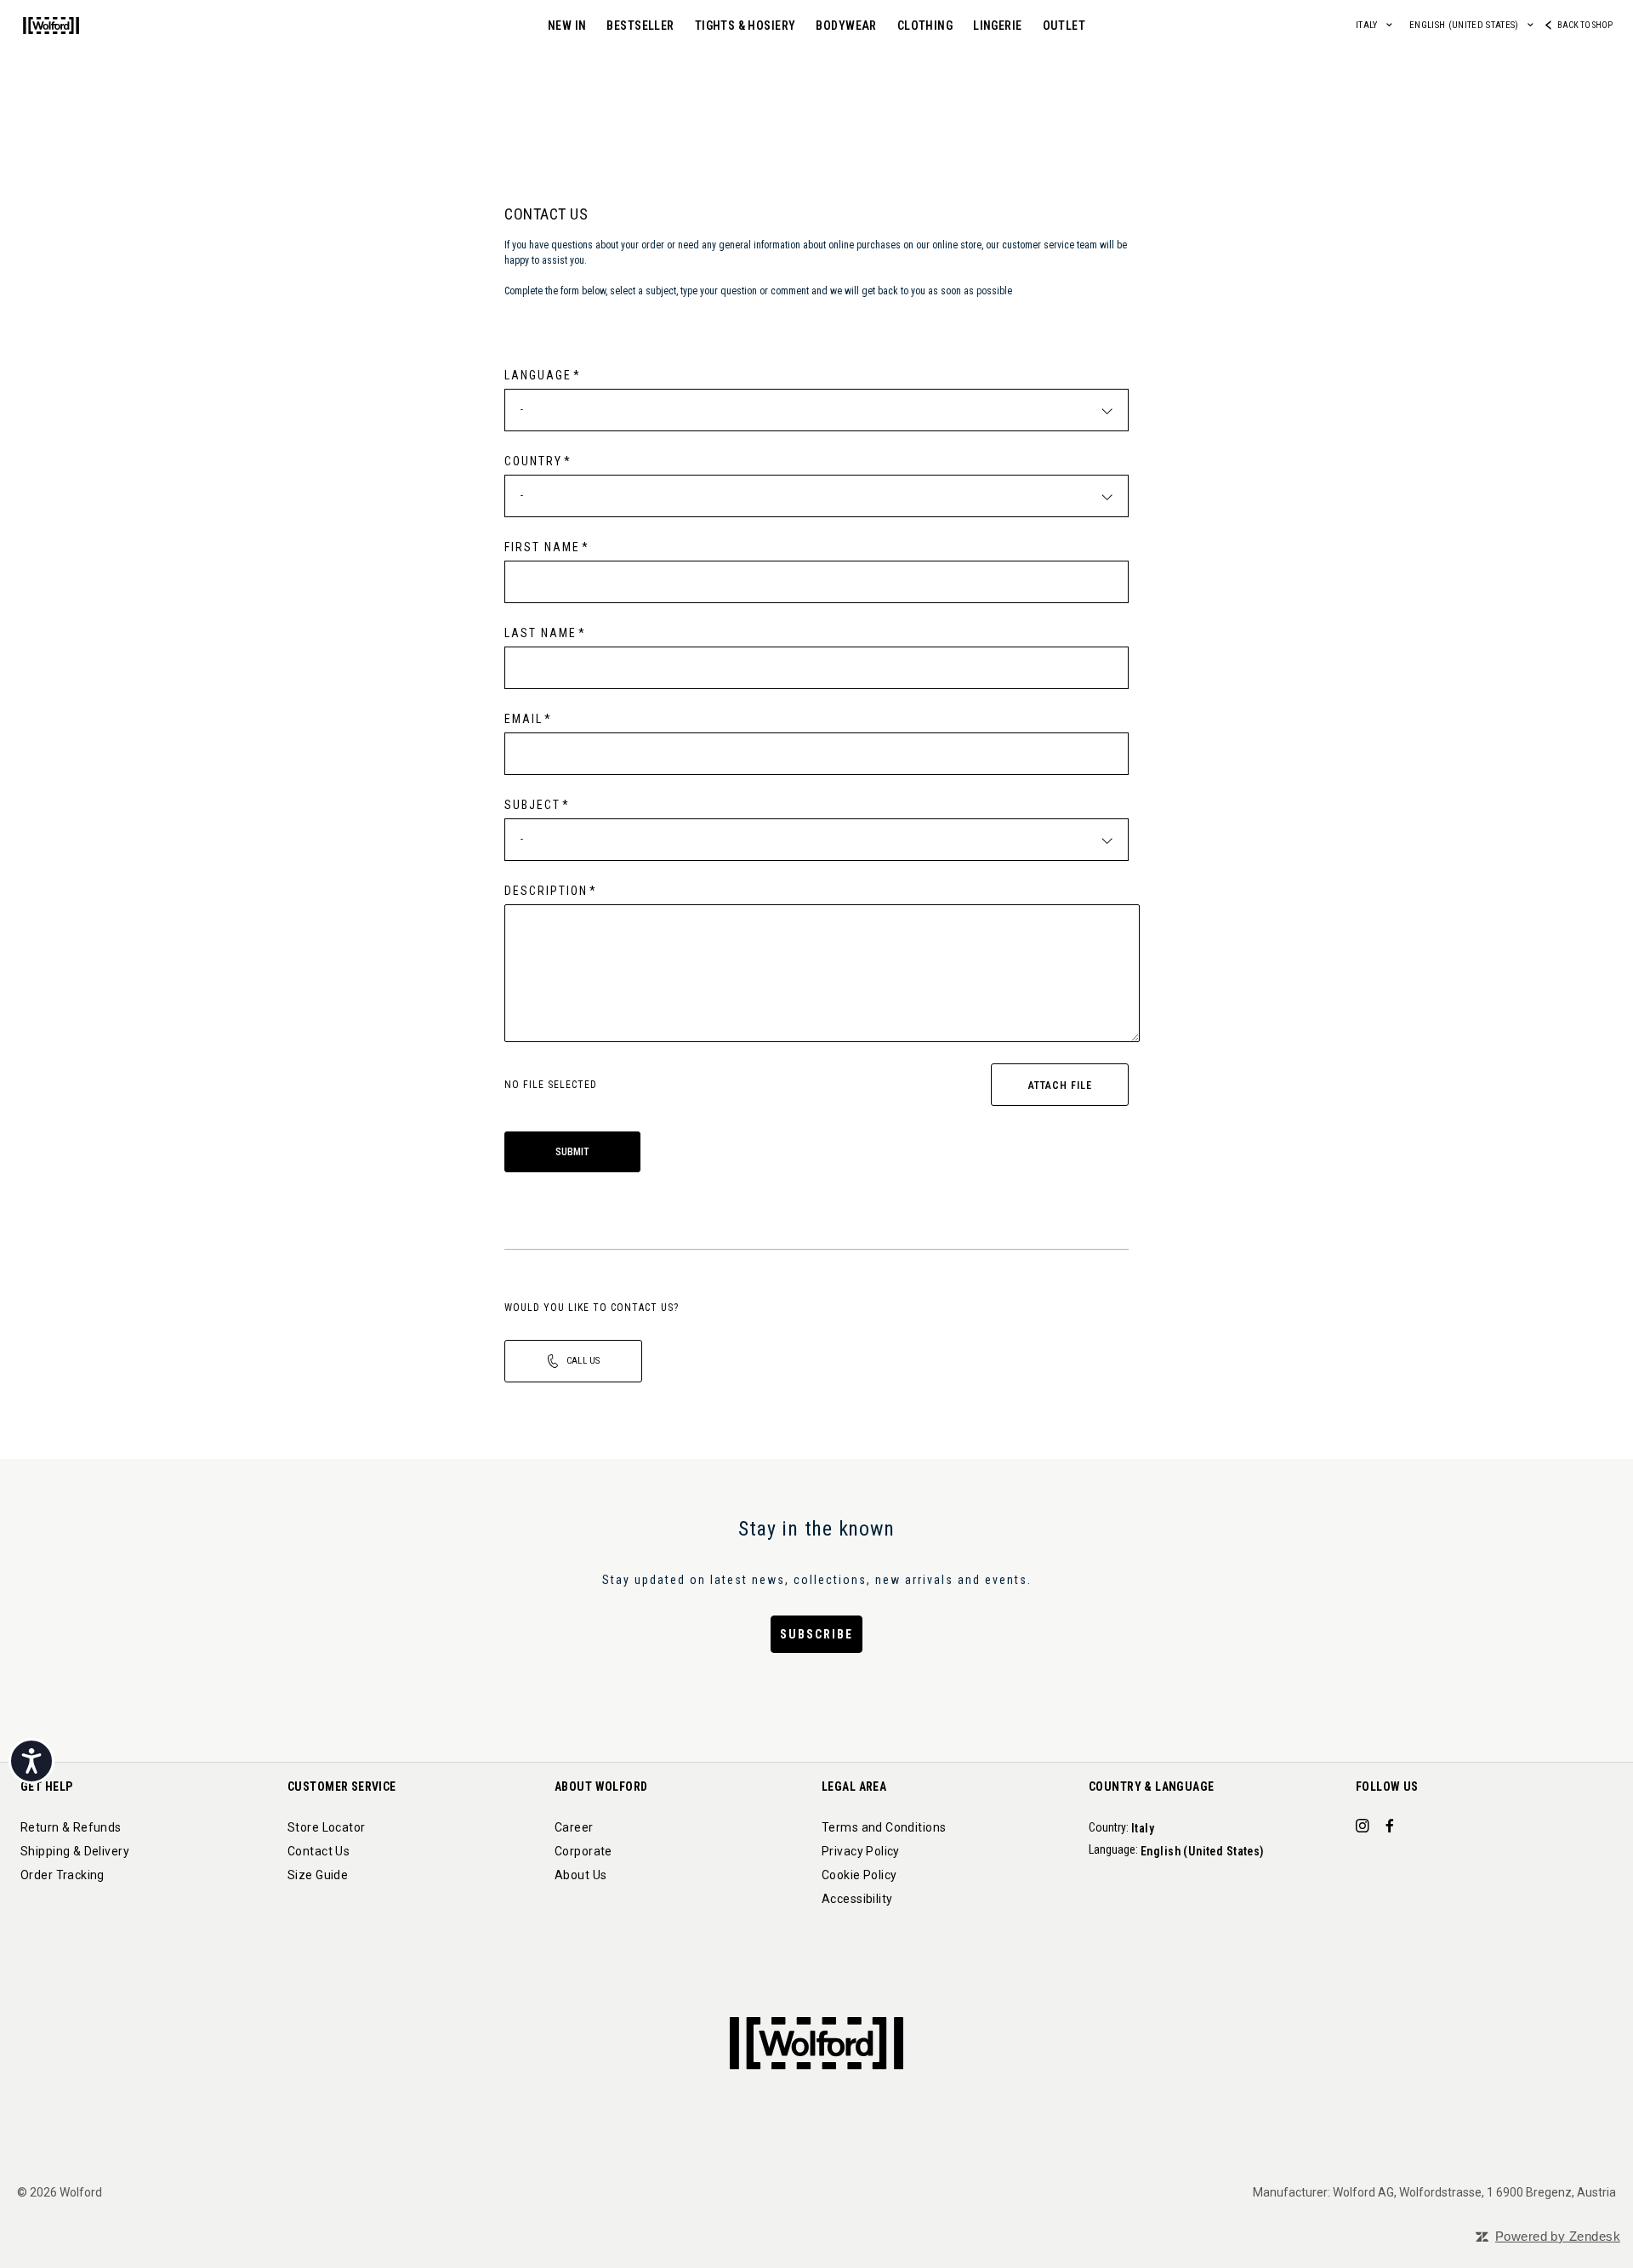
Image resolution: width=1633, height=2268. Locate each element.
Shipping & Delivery (75, 1851)
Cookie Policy (859, 1875)
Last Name (541, 633)
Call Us (583, 1361)
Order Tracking (63, 1875)
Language (538, 375)
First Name (542, 547)
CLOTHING (925, 26)
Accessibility (857, 1899)
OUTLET (1064, 26)
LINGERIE (997, 26)
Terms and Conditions (884, 1827)
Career (574, 1827)
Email (523, 719)
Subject (532, 805)
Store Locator (326, 1827)
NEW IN (567, 26)
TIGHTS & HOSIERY (745, 26)
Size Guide (318, 1875)
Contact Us (319, 1851)
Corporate (583, 1851)
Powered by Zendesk (1558, 2236)
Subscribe (816, 1634)
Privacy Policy (861, 1851)
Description (546, 891)
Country (533, 461)
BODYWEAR (846, 26)
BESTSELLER (640, 26)
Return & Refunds (71, 1827)
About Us (580, 1875)
